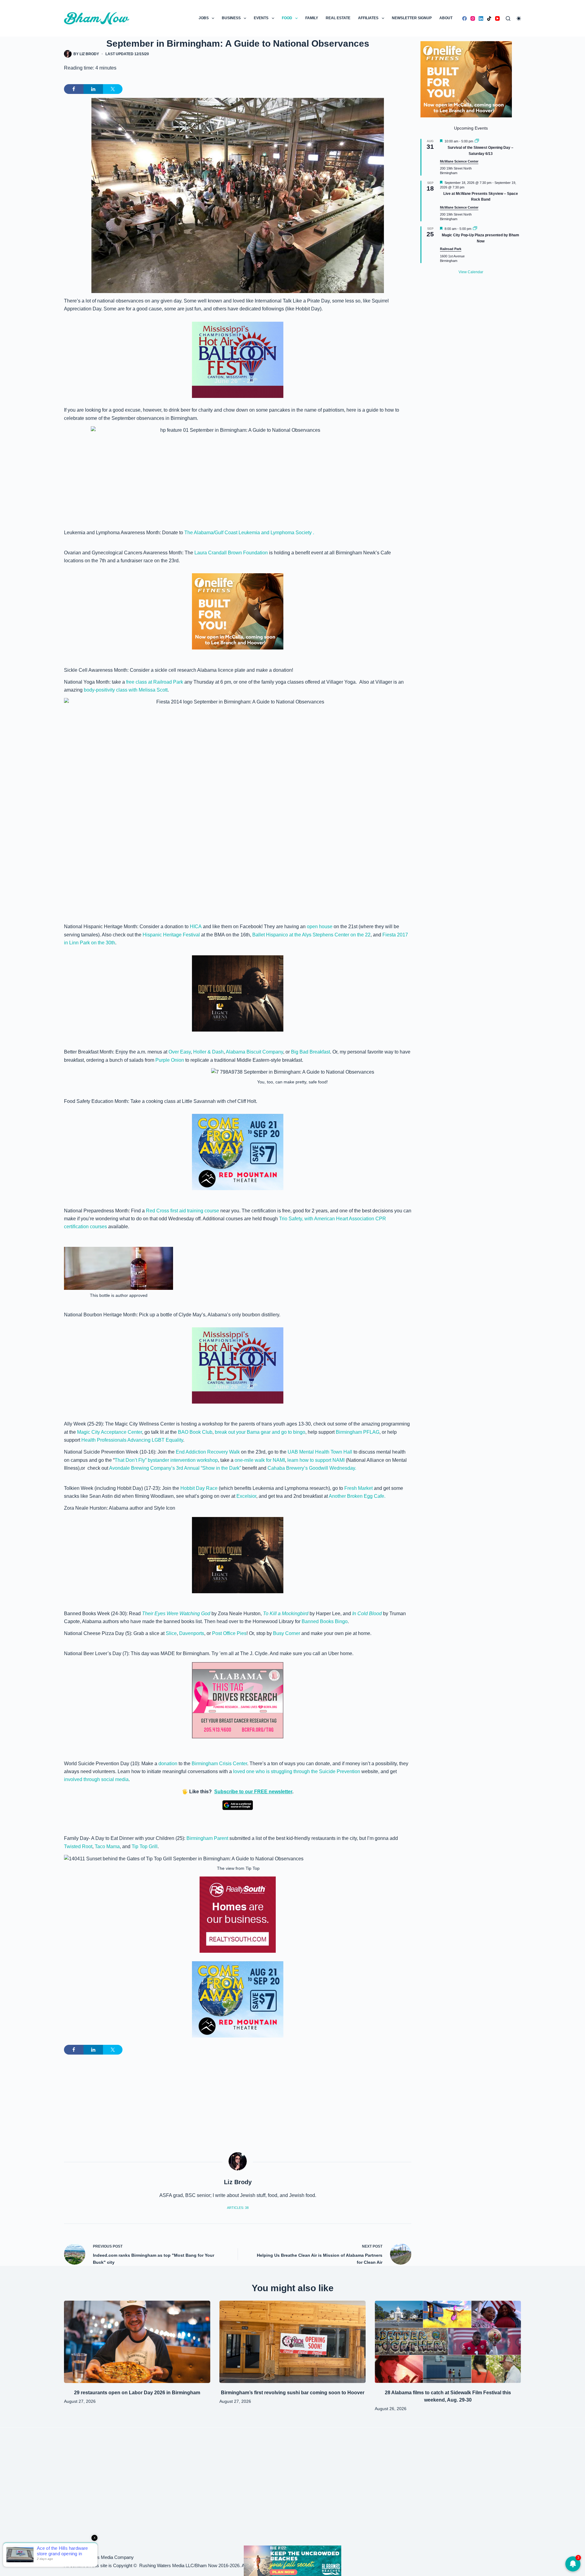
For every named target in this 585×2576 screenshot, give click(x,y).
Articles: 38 (238, 2208)
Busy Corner (287, 1633)
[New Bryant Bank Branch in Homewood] (292, 2560)
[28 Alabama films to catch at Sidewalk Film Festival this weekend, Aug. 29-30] (448, 2342)
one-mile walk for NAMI (259, 1460)
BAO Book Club (195, 1432)
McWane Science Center (459, 161)
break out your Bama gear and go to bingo (260, 1432)
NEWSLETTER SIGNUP (412, 18)
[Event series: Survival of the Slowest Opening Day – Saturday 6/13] (477, 141)
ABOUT (446, 18)
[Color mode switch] (519, 18)
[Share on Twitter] (113, 89)
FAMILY (312, 18)
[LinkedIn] (481, 18)
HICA (196, 927)
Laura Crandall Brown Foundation (231, 553)
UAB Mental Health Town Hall (320, 1452)
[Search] (508, 18)
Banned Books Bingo (325, 1621)
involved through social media (96, 1779)
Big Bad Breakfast (310, 1052)
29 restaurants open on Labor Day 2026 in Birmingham (137, 2393)
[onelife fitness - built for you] (238, 611)
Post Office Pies (229, 1633)
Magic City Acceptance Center (110, 1432)
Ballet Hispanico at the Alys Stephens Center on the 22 (311, 935)
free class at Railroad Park (155, 682)
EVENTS (261, 18)
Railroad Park (451, 249)
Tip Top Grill (145, 1846)
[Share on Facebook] (74, 89)
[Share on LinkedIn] (93, 89)
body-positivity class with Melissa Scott (126, 690)
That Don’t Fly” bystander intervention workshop (166, 1460)
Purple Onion (170, 1060)
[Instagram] (473, 18)
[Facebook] (464, 18)
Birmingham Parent (208, 1838)
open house (320, 927)
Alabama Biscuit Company (254, 1052)
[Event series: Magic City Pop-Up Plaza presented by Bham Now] (475, 229)
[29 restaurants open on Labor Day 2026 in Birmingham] (137, 2342)
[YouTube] (497, 18)
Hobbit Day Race (199, 1488)
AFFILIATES (368, 18)
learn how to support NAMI (317, 1460)
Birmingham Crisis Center (219, 1764)
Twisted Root (78, 1846)
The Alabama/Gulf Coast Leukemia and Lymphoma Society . (249, 533)
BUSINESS (231, 18)
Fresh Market (358, 1488)
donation (168, 1764)
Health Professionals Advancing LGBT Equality (132, 1440)
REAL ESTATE (338, 18)
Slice (171, 1633)
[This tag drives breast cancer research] (238, 1700)
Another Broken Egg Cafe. (357, 1496)
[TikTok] (489, 18)
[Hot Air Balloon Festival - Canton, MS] (238, 359)
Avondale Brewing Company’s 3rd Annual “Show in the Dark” (175, 1468)
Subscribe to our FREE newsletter (253, 1792)
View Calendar (471, 272)
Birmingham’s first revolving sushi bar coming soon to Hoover (293, 2393)
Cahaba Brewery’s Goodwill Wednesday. (312, 1468)
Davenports (192, 1633)
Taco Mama (107, 1846)
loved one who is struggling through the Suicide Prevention (297, 1771)
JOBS (204, 18)
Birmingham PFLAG (358, 1432)
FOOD (287, 18)
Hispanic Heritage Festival (172, 935)
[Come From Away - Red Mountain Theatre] (238, 1152)
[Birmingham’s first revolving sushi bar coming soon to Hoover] (292, 2342)
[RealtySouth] (238, 1915)
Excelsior (246, 1496)
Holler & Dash (208, 1052)
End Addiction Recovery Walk (207, 1452)
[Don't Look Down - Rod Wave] (238, 993)
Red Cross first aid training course (183, 1211)
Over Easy (179, 1052)
